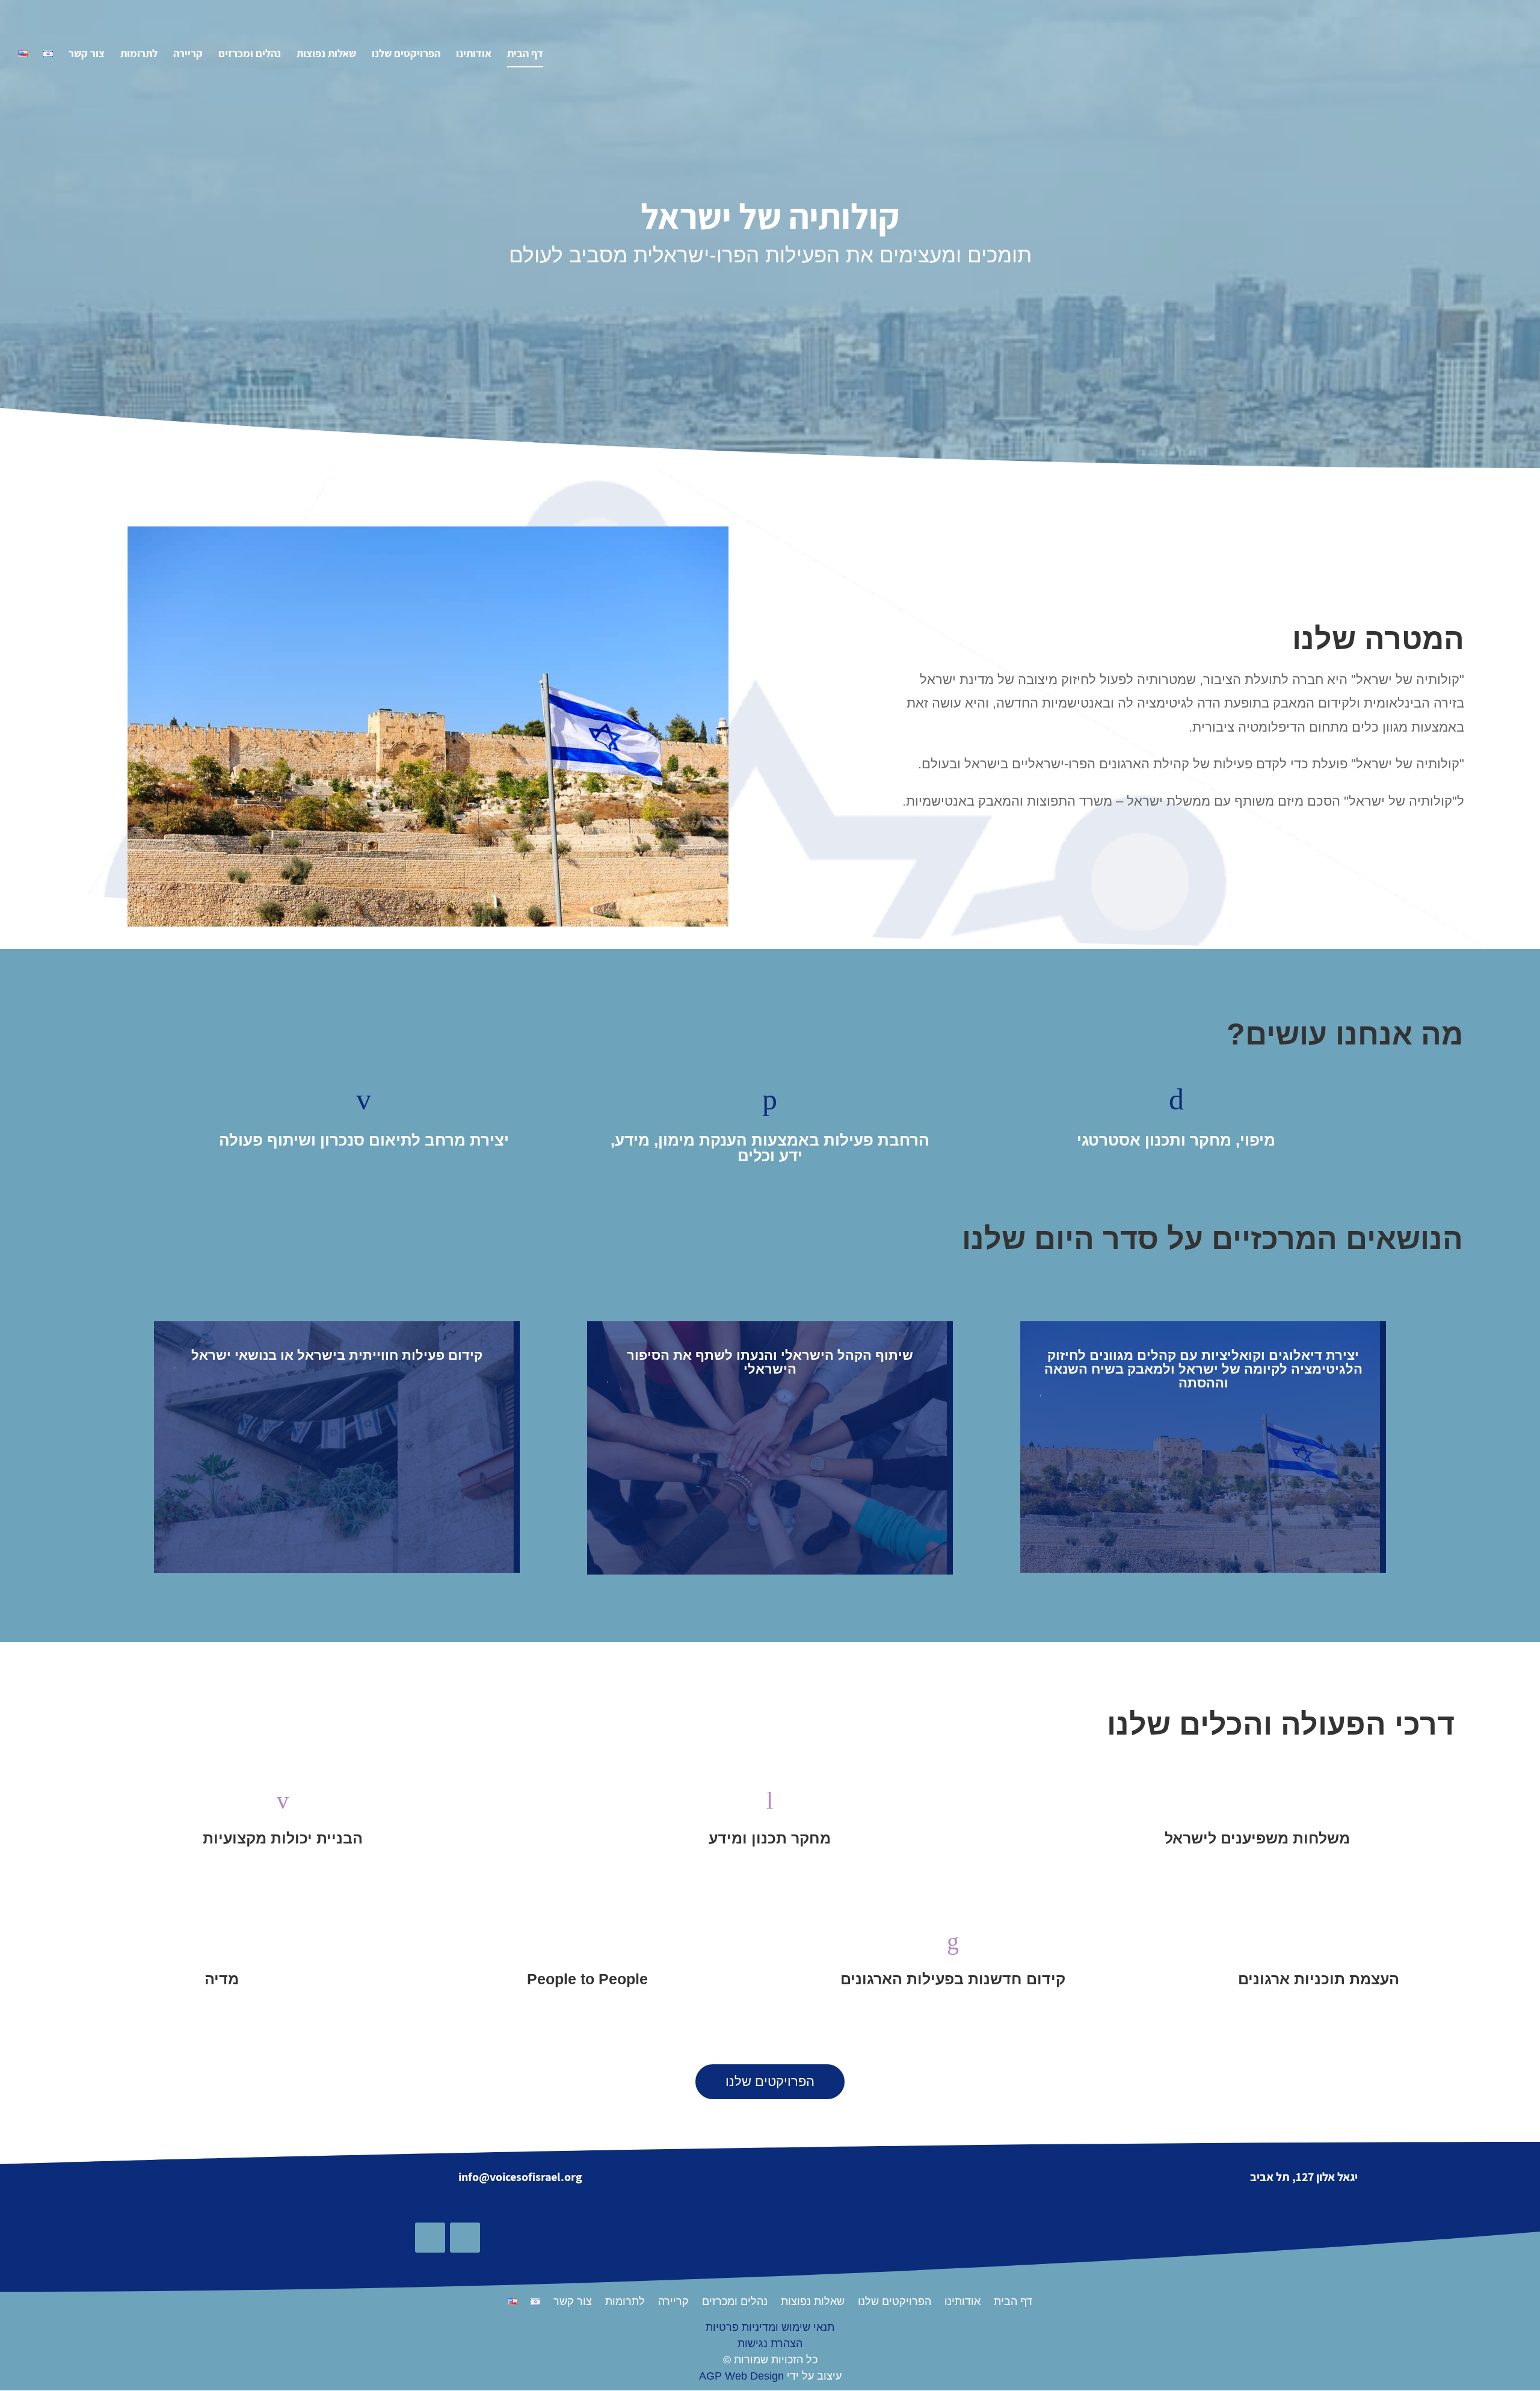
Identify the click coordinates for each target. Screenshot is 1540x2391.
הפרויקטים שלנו (406, 55)
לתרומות (139, 55)
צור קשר (87, 55)
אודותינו (474, 55)
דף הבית (525, 55)
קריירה (188, 55)
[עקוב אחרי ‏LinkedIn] (430, 2238)
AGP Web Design (741, 2376)
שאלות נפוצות (326, 55)
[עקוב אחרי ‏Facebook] (465, 2238)
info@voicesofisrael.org (520, 2177)
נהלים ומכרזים (250, 55)
